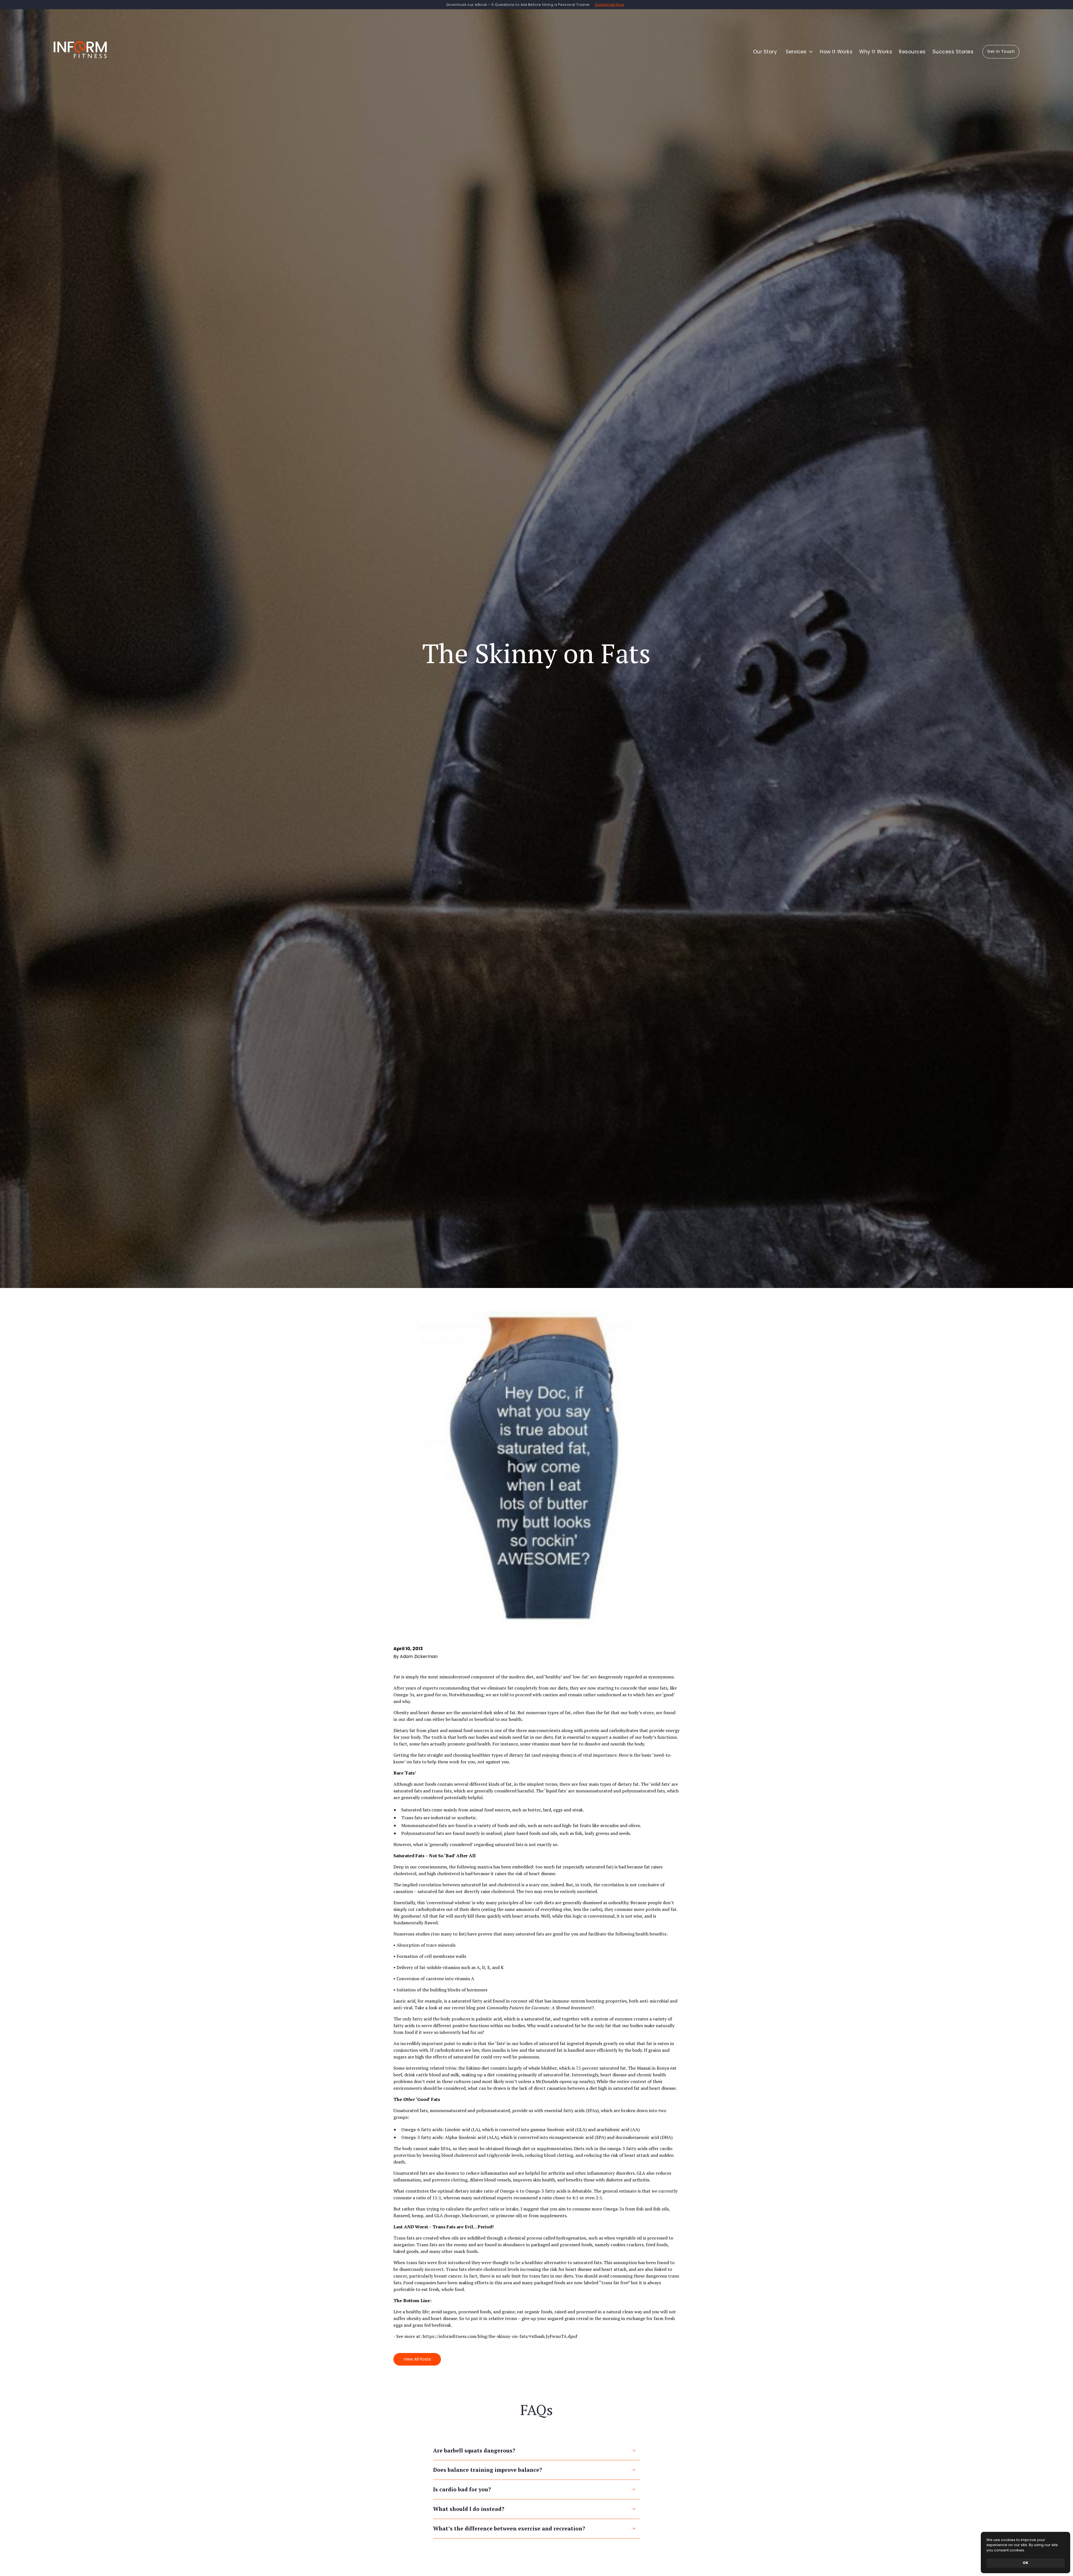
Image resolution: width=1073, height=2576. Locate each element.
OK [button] (1025, 2563)
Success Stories (953, 52)
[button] (610, 5)
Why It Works (876, 52)
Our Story (765, 52)
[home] (80, 52)
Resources (912, 52)
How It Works (836, 52)
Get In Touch (1001, 51)
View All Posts (417, 2359)
